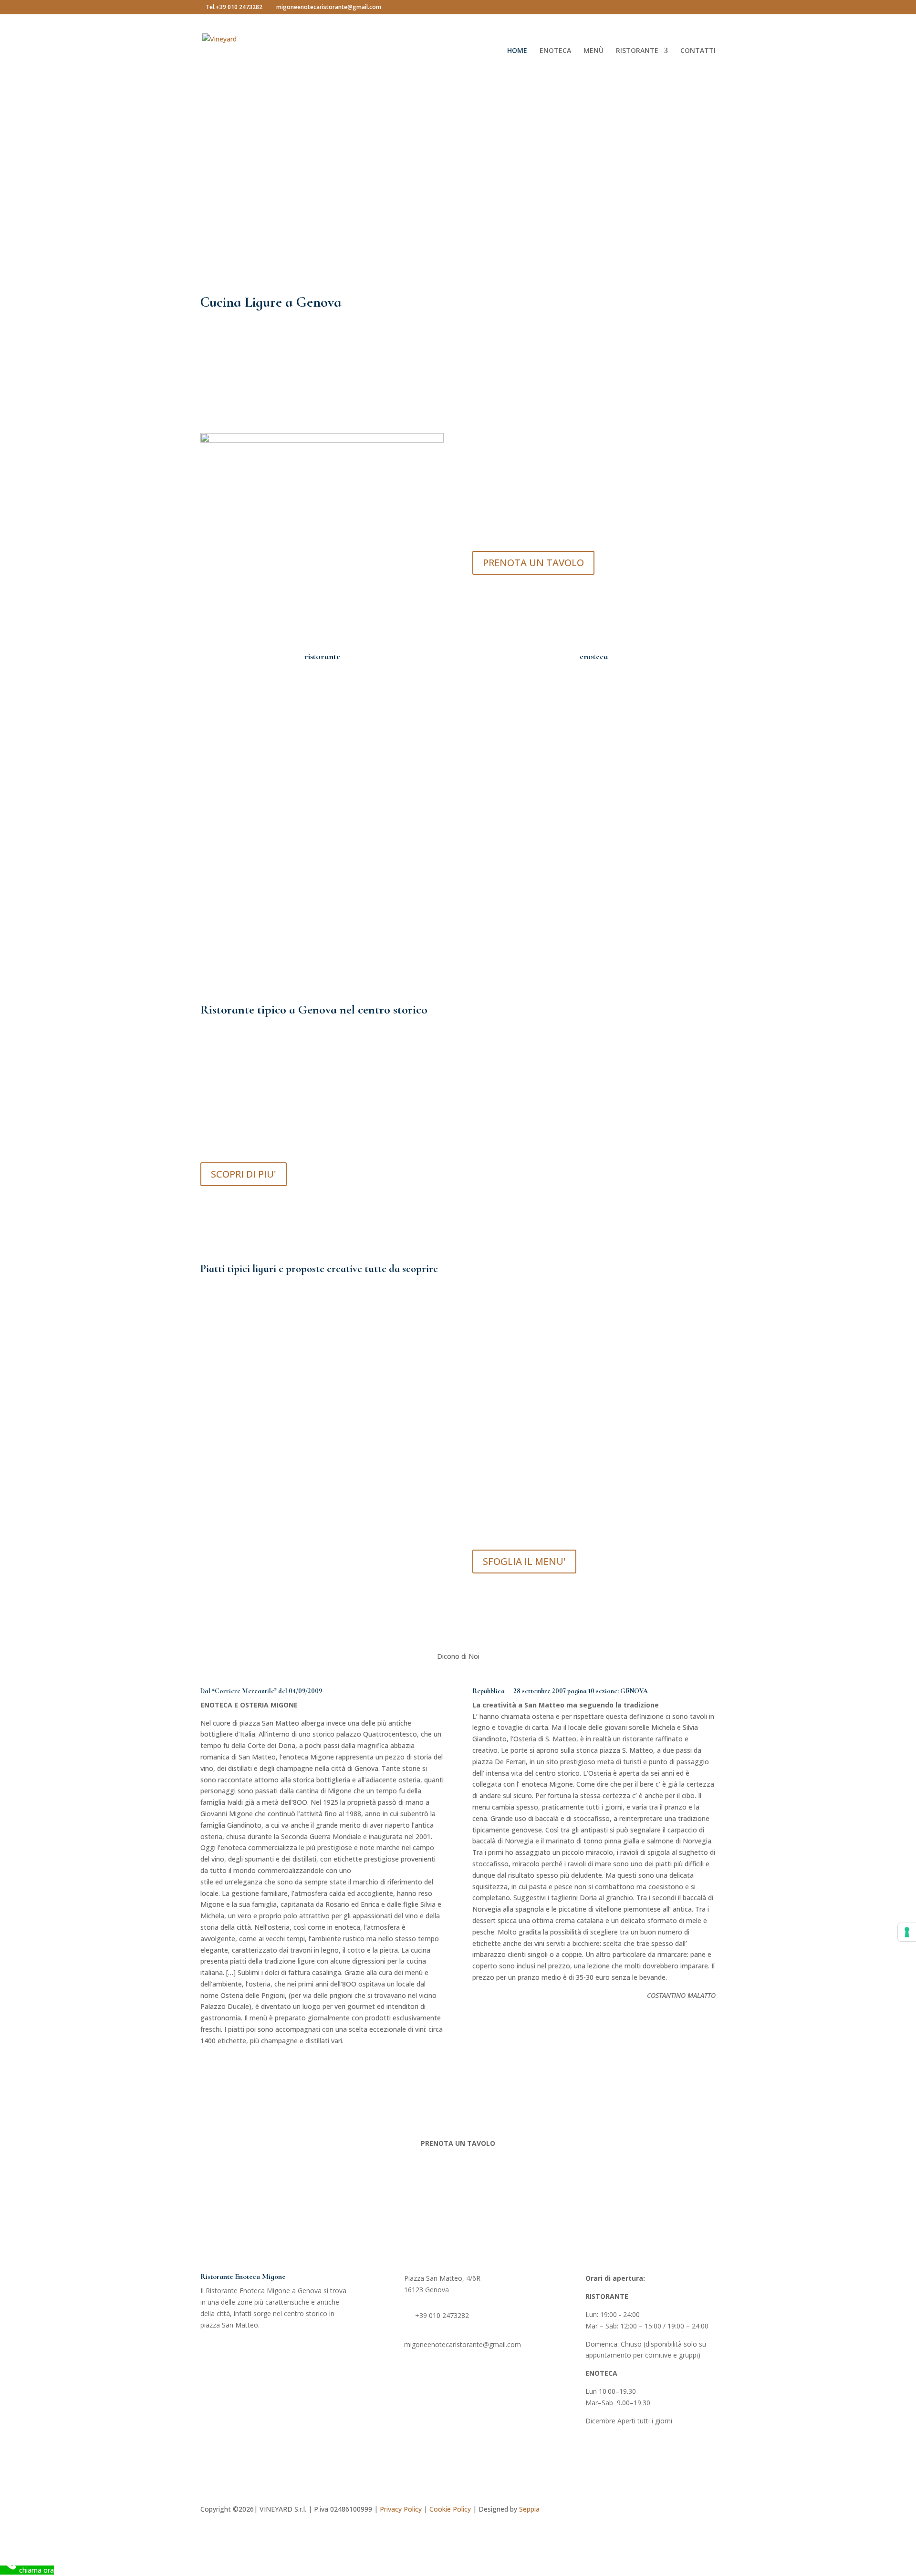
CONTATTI (698, 51)
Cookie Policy (450, 2509)
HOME (517, 51)
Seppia (529, 2509)
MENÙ (593, 51)
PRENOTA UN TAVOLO (533, 563)
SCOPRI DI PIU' (244, 1174)
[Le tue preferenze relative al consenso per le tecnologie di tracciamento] (907, 1932)
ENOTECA (555, 51)
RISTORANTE (637, 51)
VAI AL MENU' (524, 204)
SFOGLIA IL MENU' (524, 1561)
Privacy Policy (401, 2509)
